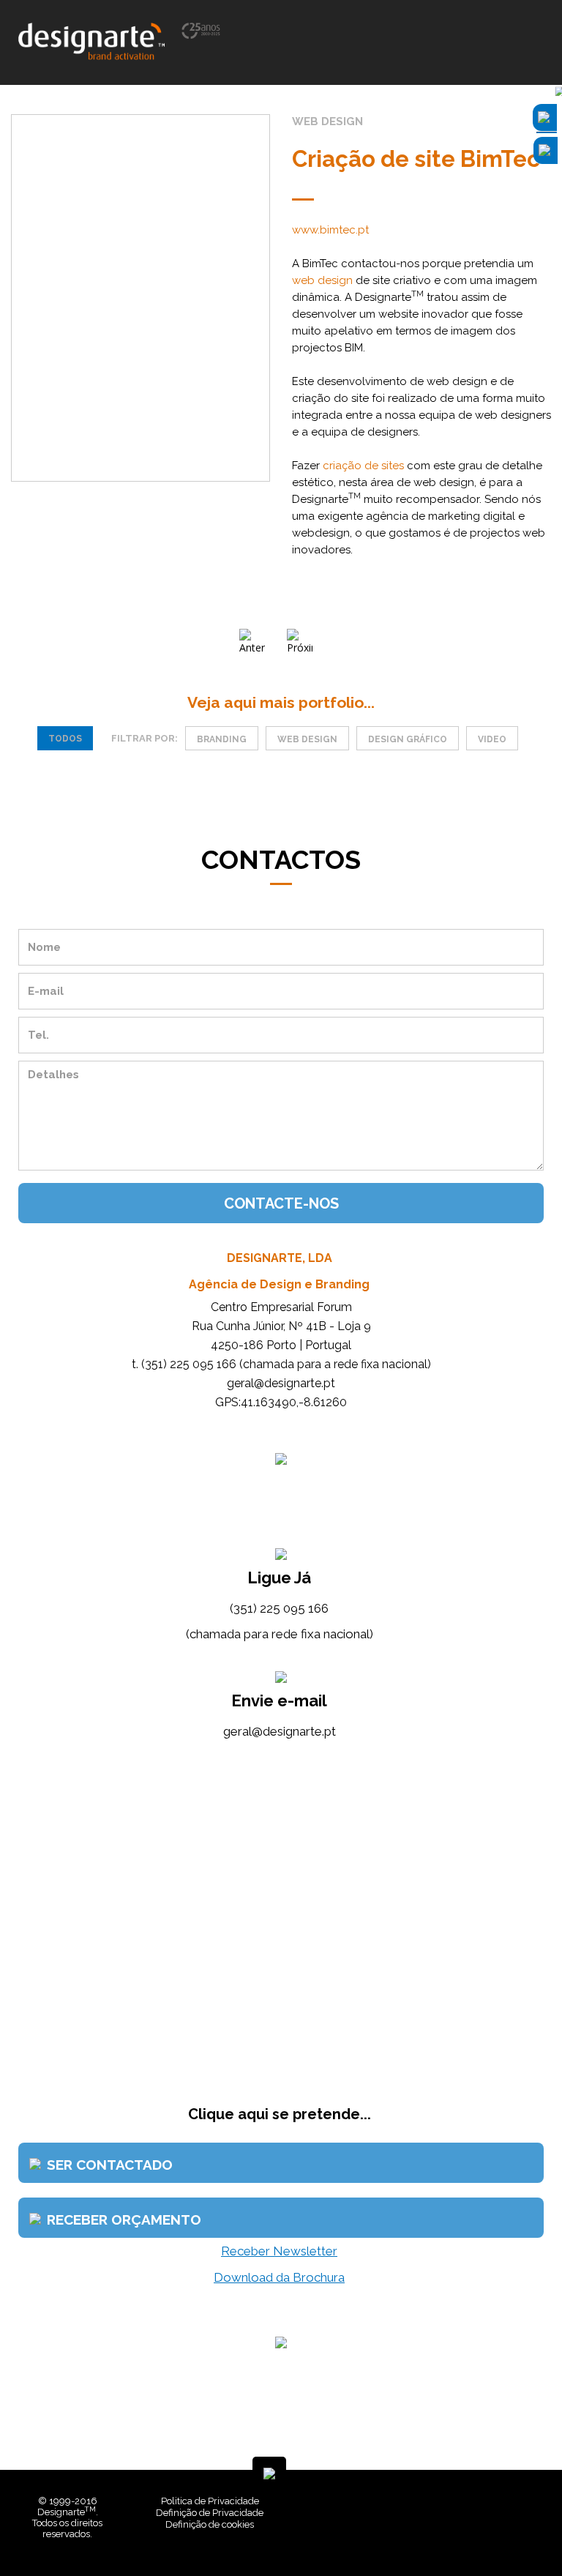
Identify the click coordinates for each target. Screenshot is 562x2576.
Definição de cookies (210, 2524)
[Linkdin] (496, 2532)
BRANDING (222, 739)
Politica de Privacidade (210, 2501)
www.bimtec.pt (330, 230)
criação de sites (363, 466)
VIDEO (492, 739)
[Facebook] (485, 2532)
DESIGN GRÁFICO (408, 739)
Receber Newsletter (279, 2251)
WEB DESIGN (307, 739)
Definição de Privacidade (210, 2513)
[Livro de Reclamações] (354, 2532)
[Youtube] (507, 2532)
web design (322, 280)
